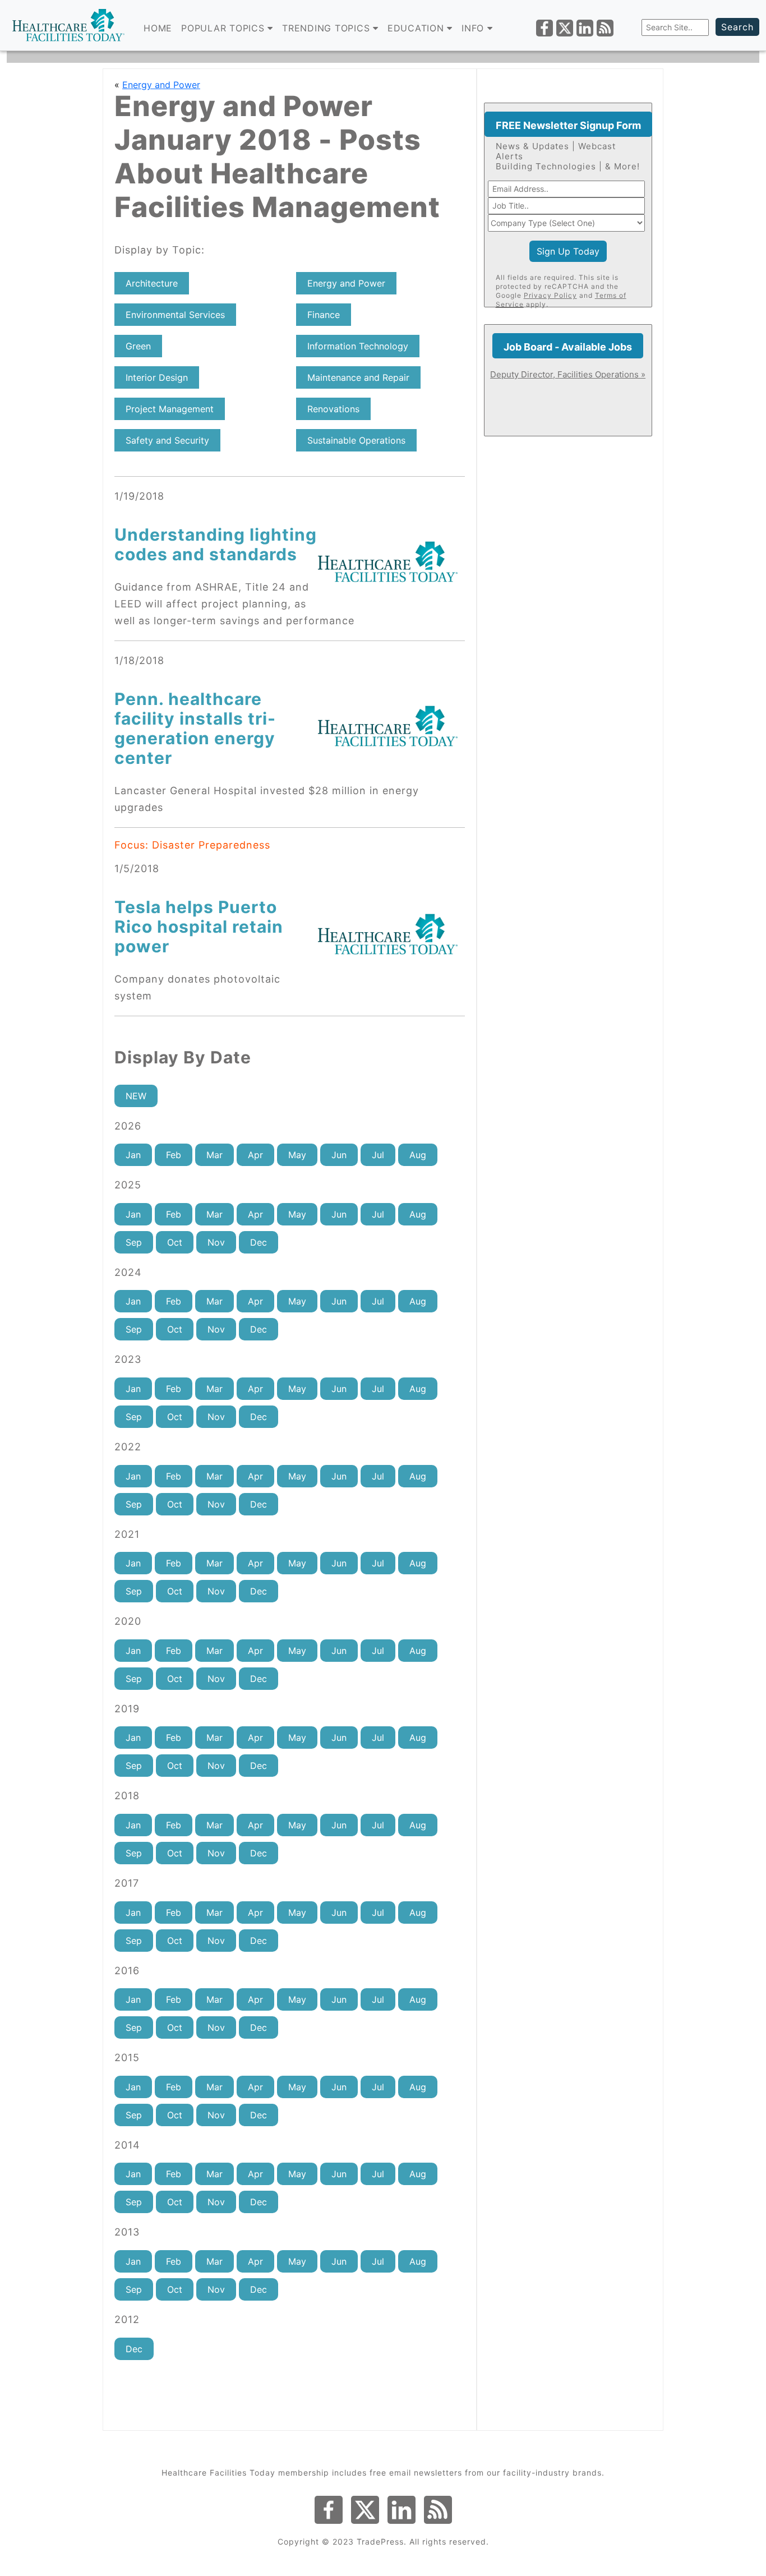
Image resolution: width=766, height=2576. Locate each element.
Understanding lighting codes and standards (216, 544)
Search (737, 27)
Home (158, 28)
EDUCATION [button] (417, 28)
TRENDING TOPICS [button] (327, 28)
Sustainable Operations (356, 440)
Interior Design (157, 377)
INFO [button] (474, 28)
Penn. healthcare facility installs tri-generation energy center (195, 728)
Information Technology (358, 346)
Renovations (333, 409)
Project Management (170, 409)
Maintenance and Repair (358, 377)
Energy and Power (161, 85)
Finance (324, 315)
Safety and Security (167, 440)
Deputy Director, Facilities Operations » (568, 374)
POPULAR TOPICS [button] (224, 28)
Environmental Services (175, 315)
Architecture (152, 283)
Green (138, 346)
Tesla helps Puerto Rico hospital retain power (199, 927)
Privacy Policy (550, 295)
